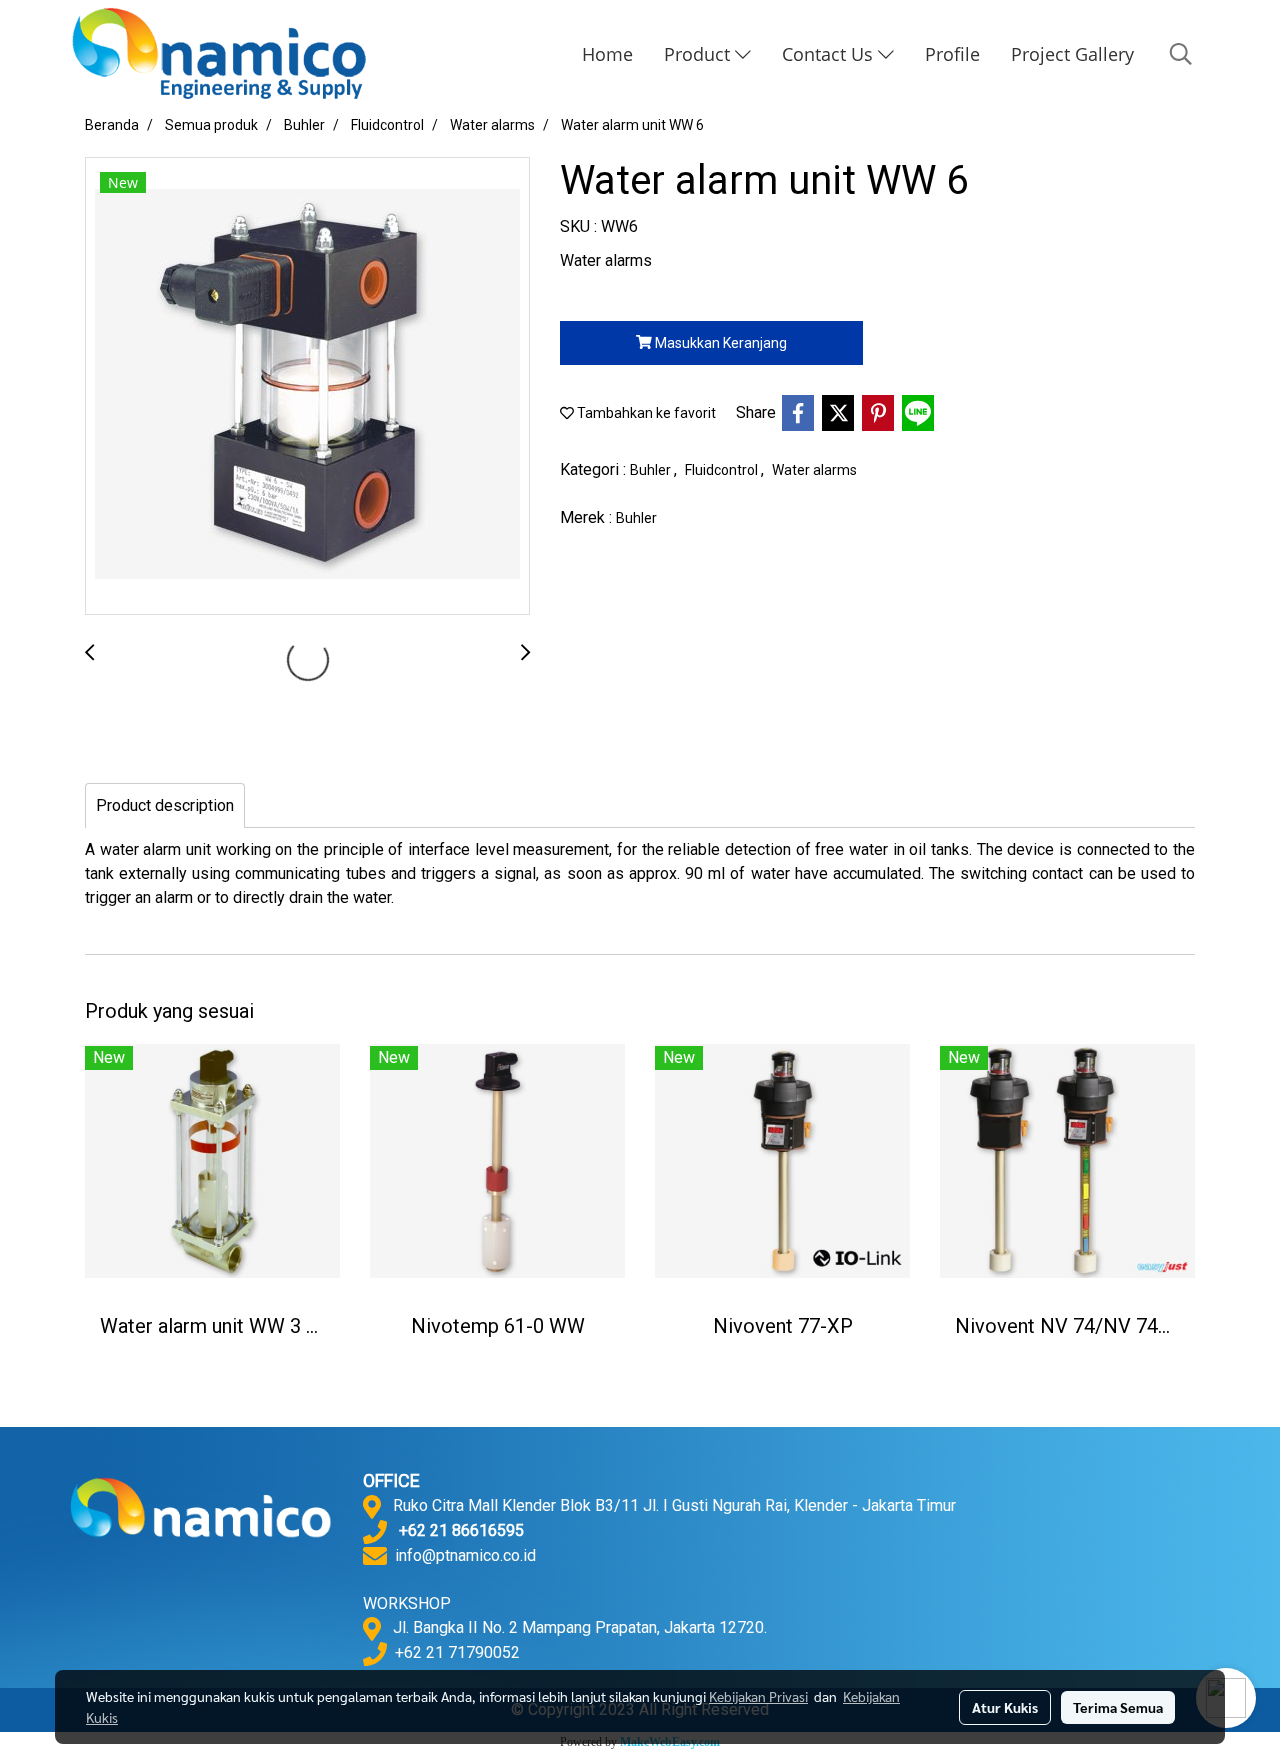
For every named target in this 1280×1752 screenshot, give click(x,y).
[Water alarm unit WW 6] (307, 387)
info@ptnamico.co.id (465, 1555)
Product (699, 54)
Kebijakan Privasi (758, 1696)
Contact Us (830, 54)
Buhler (652, 470)
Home (607, 54)
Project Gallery (1072, 54)
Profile (952, 54)
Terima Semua (1118, 1707)
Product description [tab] (165, 805)
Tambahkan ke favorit (645, 413)
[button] (1181, 54)
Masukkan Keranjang (719, 343)
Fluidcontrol (723, 470)
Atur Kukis (1005, 1707)
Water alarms (814, 470)
